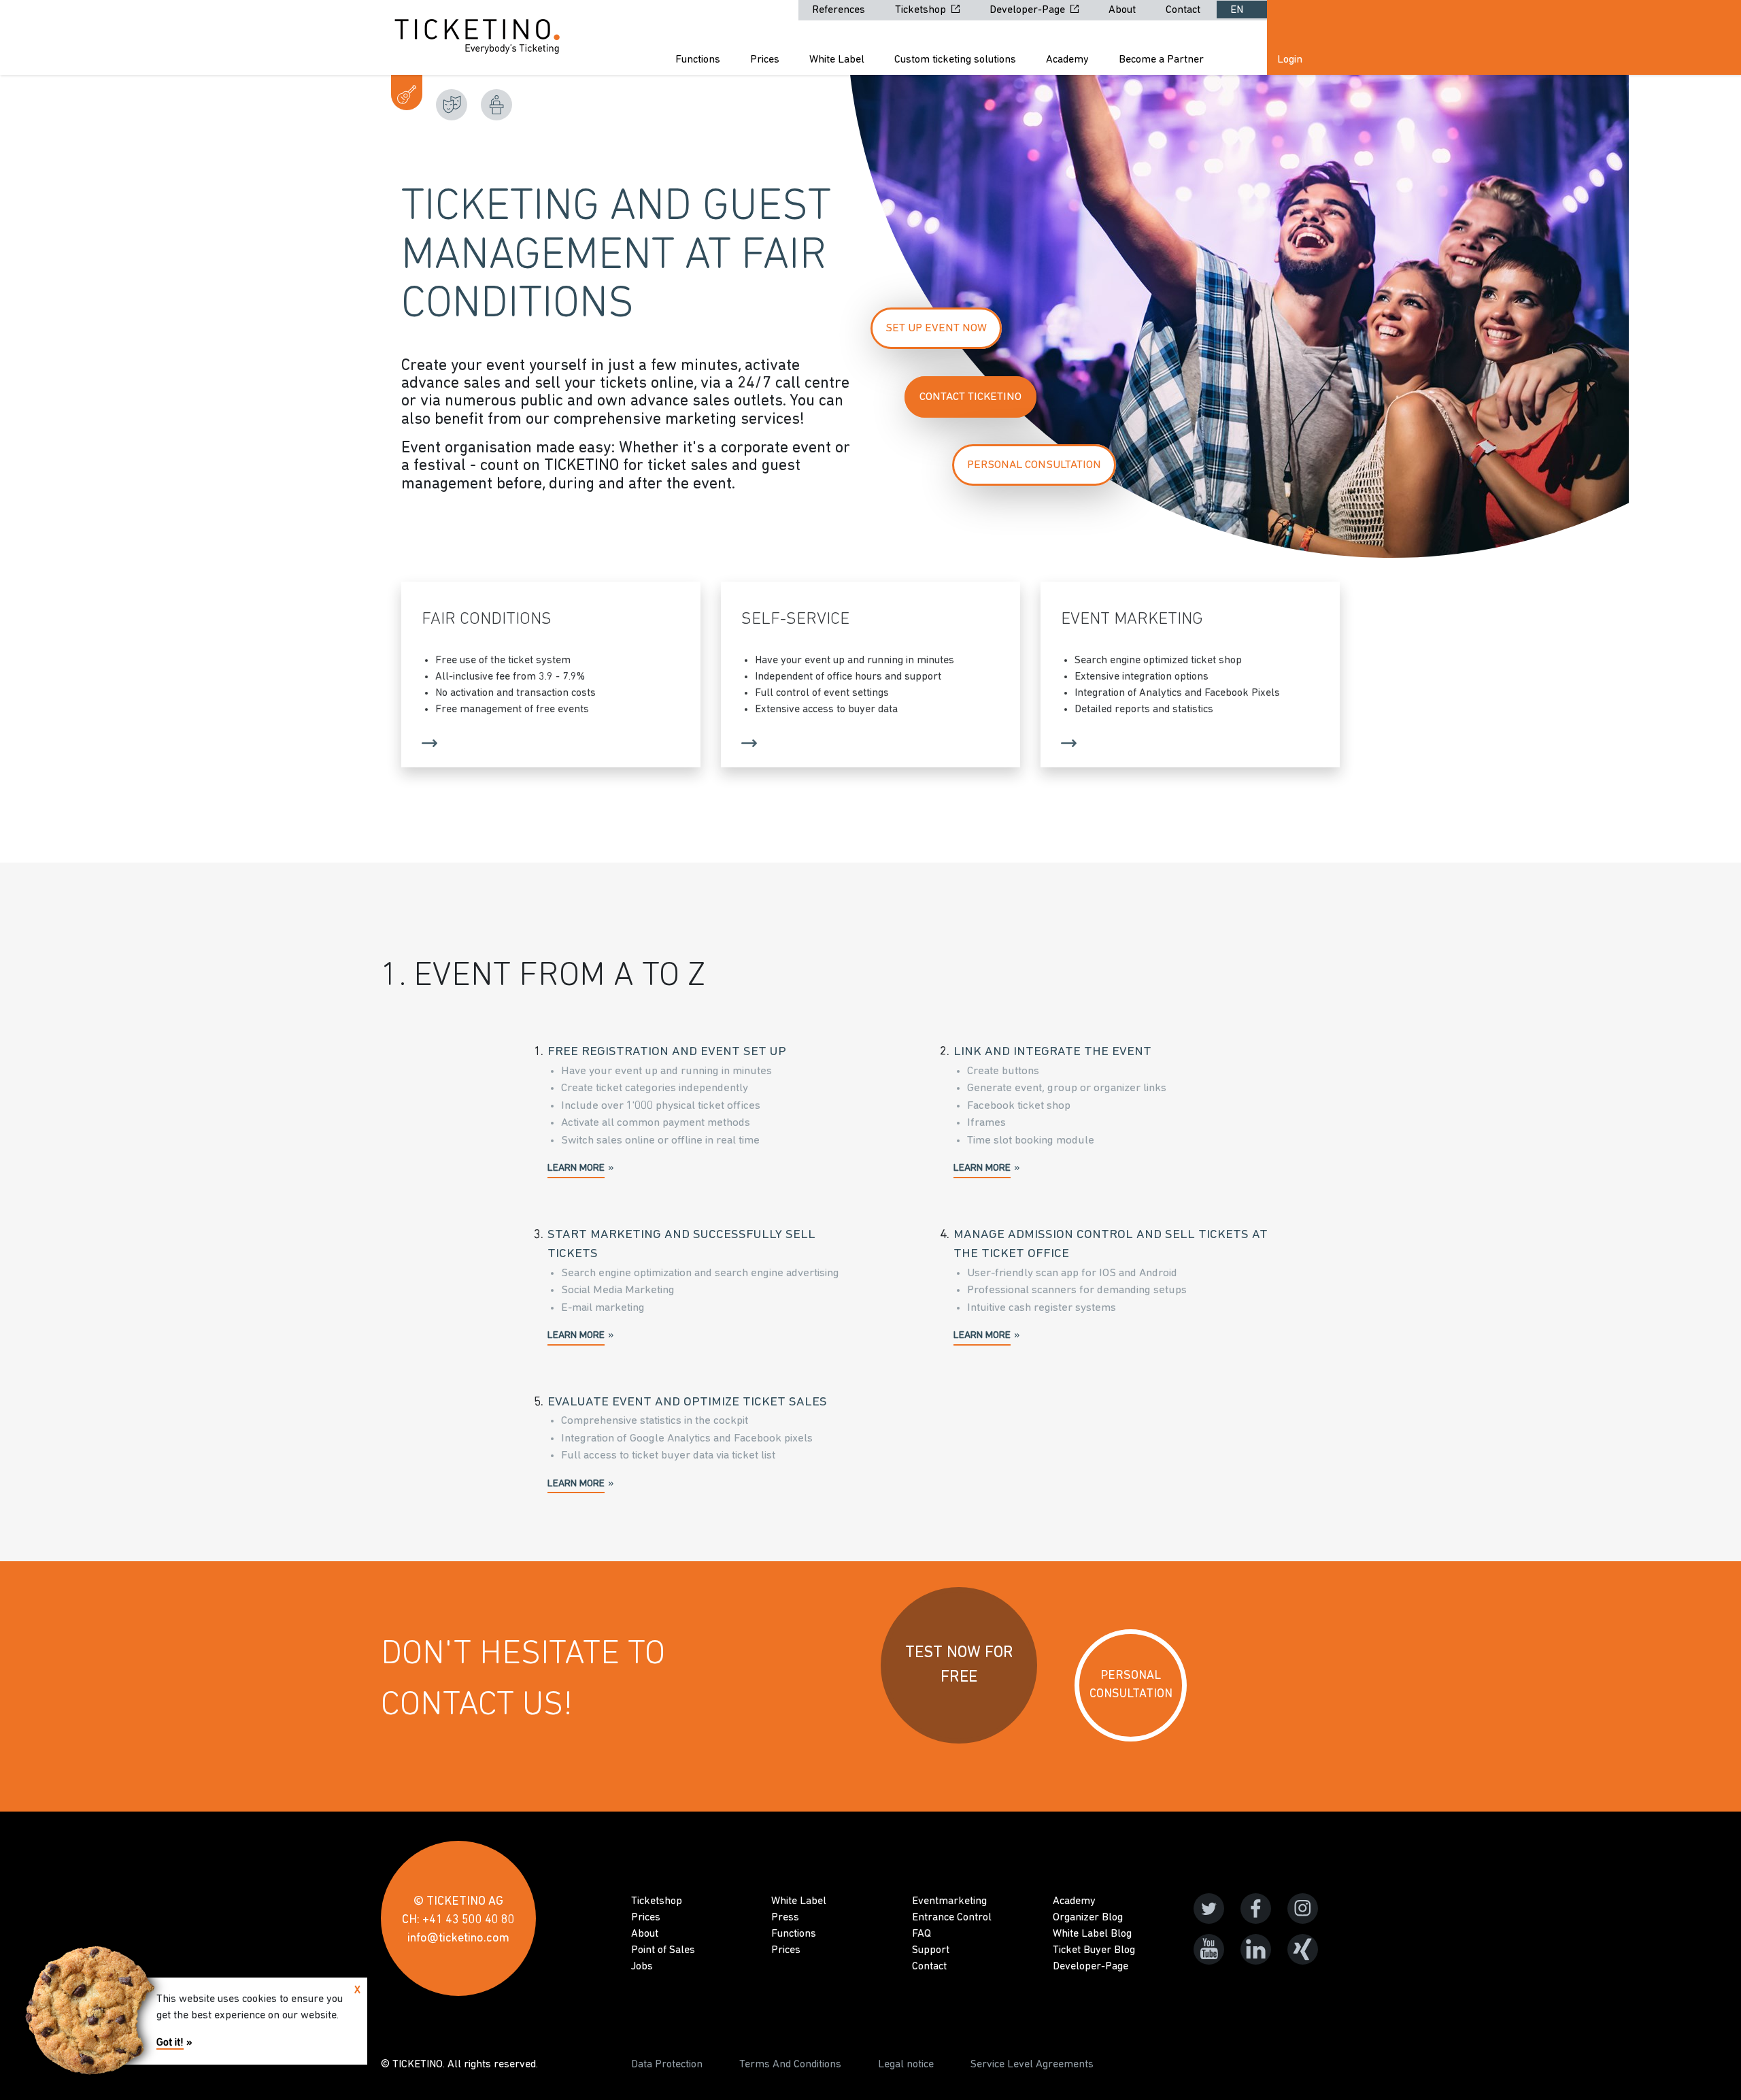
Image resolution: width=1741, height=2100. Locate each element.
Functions (698, 60)
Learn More (576, 1168)
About (1123, 10)
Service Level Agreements (1032, 2065)
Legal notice (906, 2065)
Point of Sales (663, 1950)
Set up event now (936, 328)
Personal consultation (1034, 465)
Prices (765, 60)
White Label (837, 60)
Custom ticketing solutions (955, 60)
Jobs (642, 1967)
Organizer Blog (1088, 1918)
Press (785, 1918)
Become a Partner (1161, 60)
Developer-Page (1029, 10)
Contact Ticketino (970, 397)
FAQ (922, 1934)
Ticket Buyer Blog (1094, 1950)
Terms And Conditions (790, 2065)
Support (931, 1950)
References (840, 10)
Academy (1067, 60)
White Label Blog (1092, 1934)
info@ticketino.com (458, 1939)
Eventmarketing (949, 1901)
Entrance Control (952, 1918)
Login (1290, 60)
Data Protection (667, 2065)
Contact (1184, 10)
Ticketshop (922, 10)
